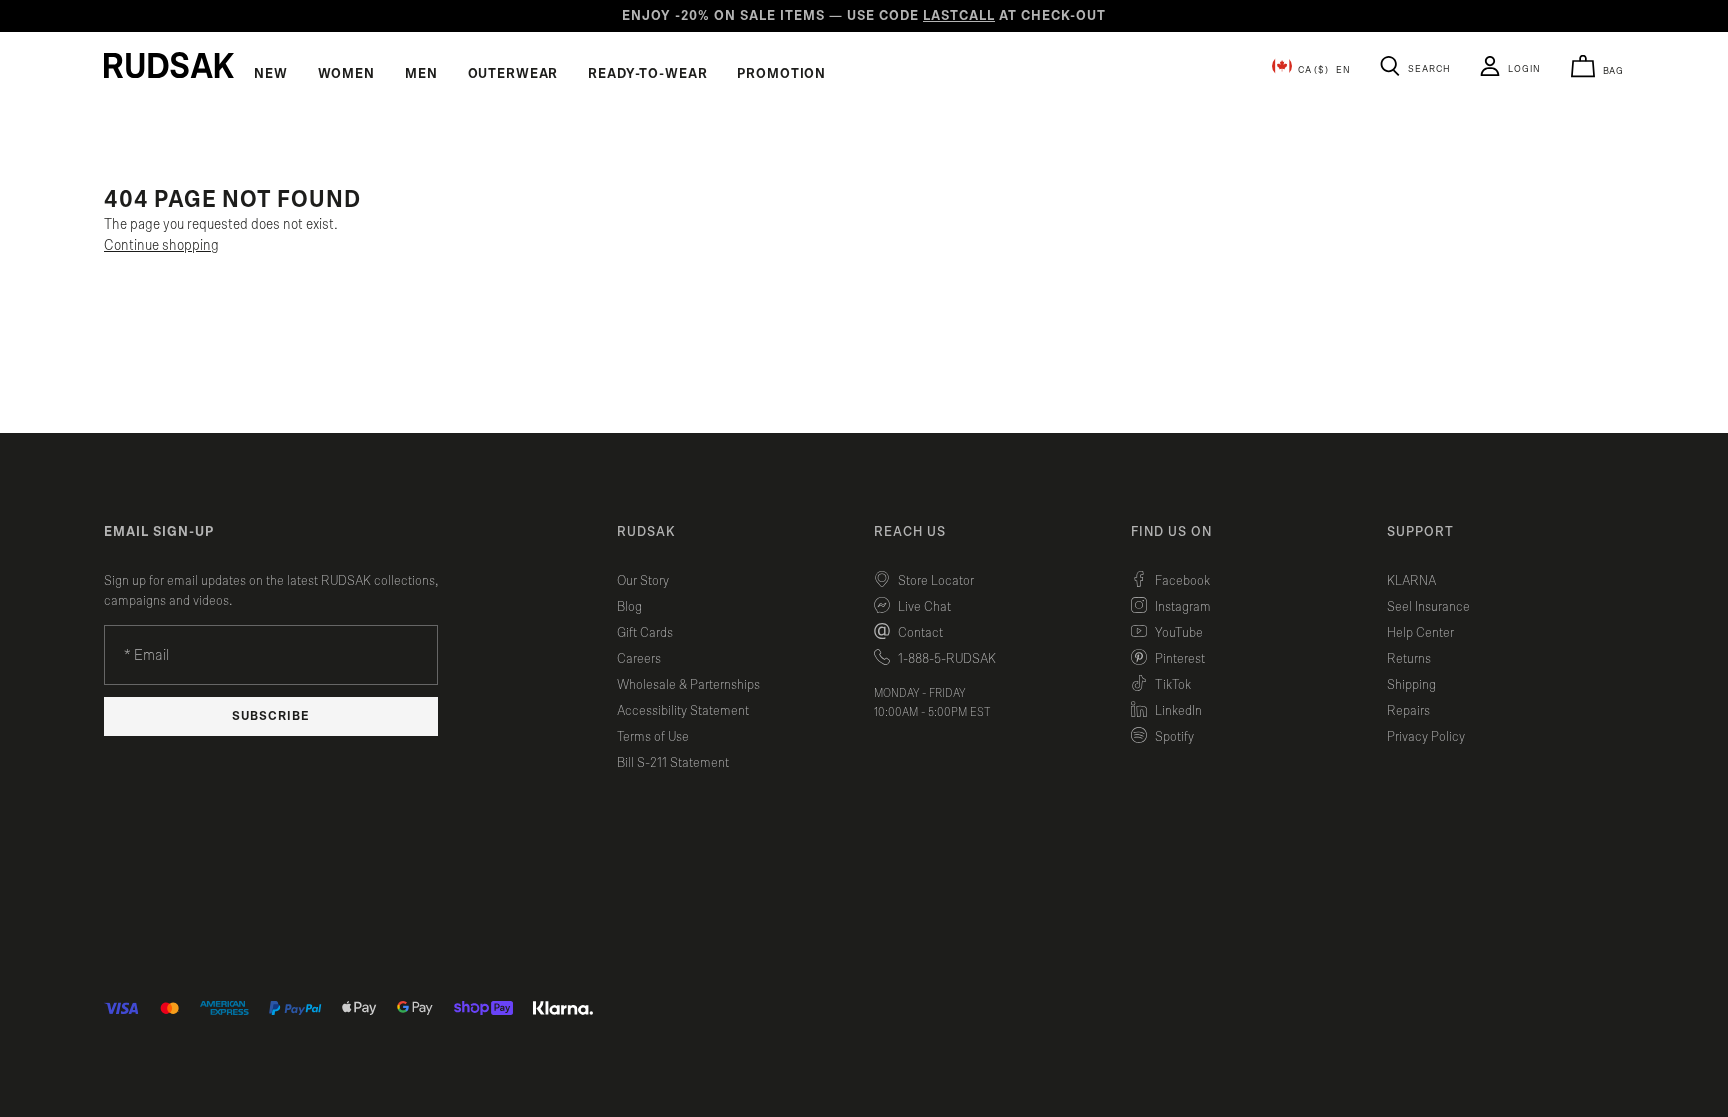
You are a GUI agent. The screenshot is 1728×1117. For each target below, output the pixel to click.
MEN (421, 74)
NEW (271, 74)
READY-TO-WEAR (647, 74)
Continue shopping (161, 245)
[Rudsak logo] (169, 65)
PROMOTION (781, 74)
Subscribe (271, 716)
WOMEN (346, 74)
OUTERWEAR (513, 74)
